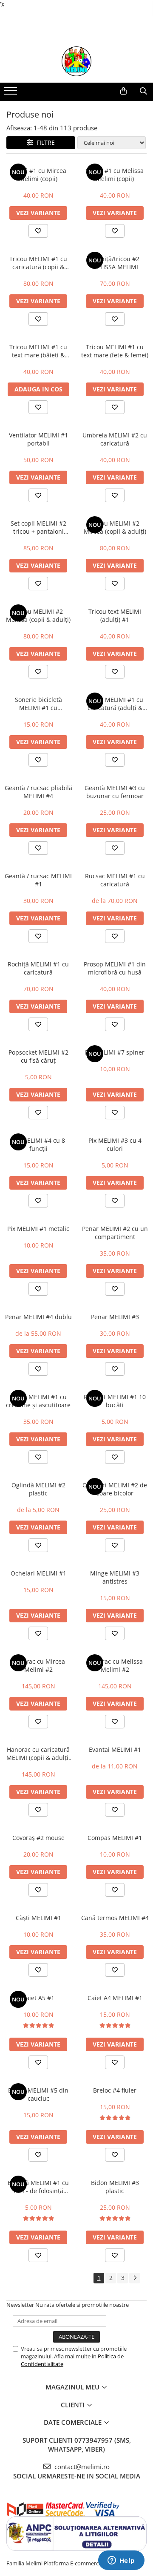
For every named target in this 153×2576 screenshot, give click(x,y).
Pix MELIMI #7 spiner (115, 1052)
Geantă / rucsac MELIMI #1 (38, 880)
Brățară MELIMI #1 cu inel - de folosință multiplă (38, 2187)
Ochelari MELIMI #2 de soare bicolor (115, 1489)
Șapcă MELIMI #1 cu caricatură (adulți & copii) (115, 704)
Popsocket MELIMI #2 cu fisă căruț (38, 1056)
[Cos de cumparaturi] (123, 91)
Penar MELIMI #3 (115, 1317)
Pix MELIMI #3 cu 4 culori (115, 1144)
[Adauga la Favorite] (38, 231)
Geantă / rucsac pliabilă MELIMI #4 (38, 792)
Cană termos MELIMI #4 (115, 1918)
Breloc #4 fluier (115, 2090)
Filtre (44, 142)
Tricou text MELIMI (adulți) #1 (115, 615)
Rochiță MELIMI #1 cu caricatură (38, 968)
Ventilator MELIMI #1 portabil (38, 439)
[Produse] (12, 93)
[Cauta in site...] (143, 91)
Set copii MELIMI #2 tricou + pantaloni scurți (38, 527)
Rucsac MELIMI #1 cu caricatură (115, 880)
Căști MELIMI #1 (38, 1918)
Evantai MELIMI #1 (115, 1749)
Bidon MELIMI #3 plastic (115, 2187)
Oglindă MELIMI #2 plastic (38, 1489)
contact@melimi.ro (81, 2467)
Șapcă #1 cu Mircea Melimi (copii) (38, 175)
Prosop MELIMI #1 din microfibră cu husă (115, 968)
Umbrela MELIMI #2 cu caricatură (115, 439)
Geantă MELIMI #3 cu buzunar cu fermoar (115, 792)
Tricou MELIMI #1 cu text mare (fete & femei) (115, 351)
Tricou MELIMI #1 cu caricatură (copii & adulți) (38, 263)
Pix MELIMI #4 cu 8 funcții (38, 1144)
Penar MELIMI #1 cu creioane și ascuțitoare (38, 1401)
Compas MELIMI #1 (115, 1838)
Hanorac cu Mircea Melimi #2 (38, 1665)
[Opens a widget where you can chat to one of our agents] (121, 2561)
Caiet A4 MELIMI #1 (115, 1998)
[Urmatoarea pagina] (135, 2278)
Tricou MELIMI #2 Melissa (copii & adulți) (38, 615)
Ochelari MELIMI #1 (38, 1573)
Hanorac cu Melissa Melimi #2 (115, 1665)
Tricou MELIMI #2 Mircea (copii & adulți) (115, 527)
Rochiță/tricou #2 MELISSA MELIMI (115, 263)
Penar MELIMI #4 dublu (38, 1317)
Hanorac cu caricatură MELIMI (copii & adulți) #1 (38, 1754)
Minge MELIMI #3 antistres (115, 1577)
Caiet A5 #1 (38, 1998)
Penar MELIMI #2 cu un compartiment (115, 1233)
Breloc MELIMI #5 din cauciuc (38, 2094)
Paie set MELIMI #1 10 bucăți (115, 1401)
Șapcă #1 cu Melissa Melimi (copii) (115, 175)
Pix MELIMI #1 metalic (38, 1229)
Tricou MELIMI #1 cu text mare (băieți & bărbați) (38, 351)
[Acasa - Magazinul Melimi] (76, 61)
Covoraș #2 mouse (38, 1838)
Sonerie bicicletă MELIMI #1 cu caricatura (38, 704)
